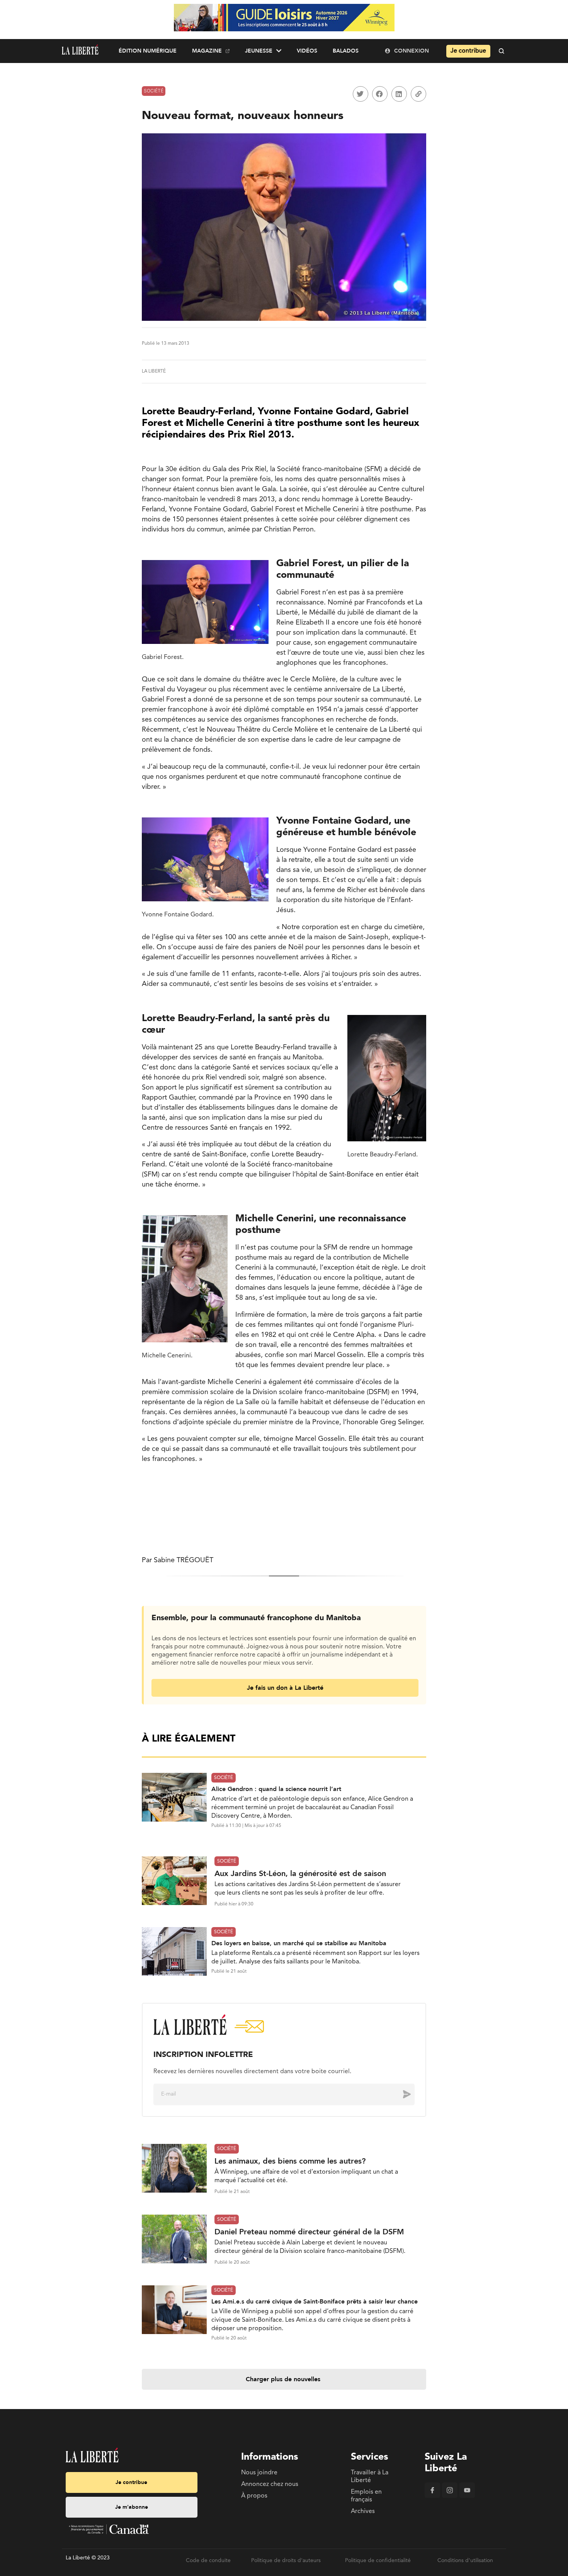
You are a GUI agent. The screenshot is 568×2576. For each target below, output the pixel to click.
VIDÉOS (307, 51)
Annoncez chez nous (270, 2484)
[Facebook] (432, 2496)
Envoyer (401, 2094)
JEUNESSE (259, 51)
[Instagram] (450, 2496)
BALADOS (346, 51)
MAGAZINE (207, 51)
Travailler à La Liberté (370, 2477)
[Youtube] (467, 2496)
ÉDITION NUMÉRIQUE (148, 51)
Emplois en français (366, 2496)
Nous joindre (259, 2473)
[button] (361, 94)
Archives (363, 2511)
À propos (254, 2496)
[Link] (418, 94)
